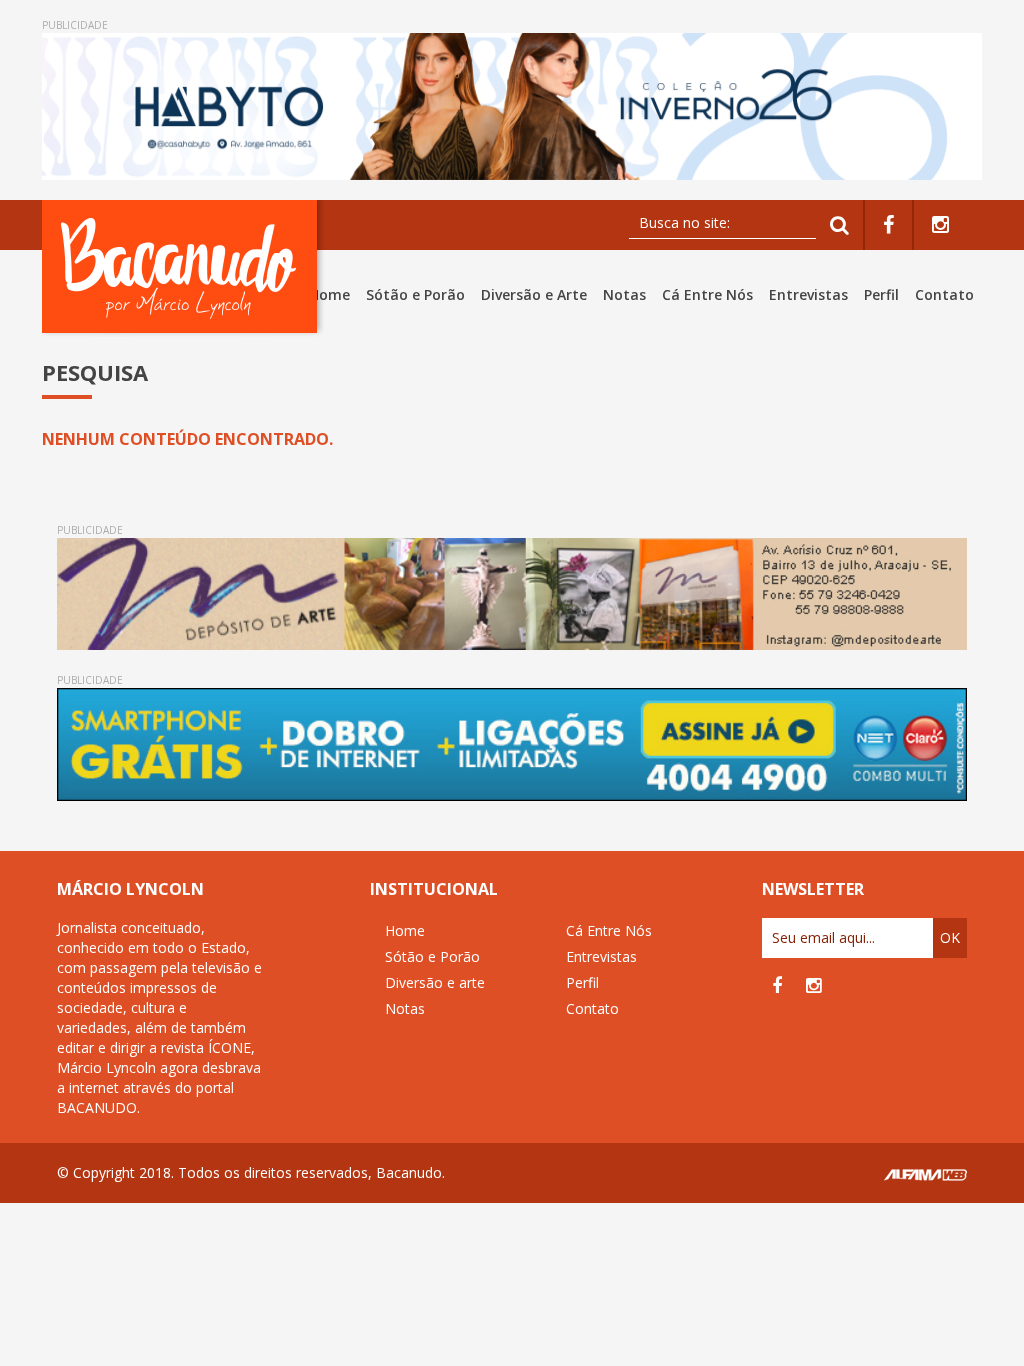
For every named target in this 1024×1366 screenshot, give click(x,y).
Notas (624, 294)
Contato (944, 294)
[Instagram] (940, 225)
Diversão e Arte (534, 294)
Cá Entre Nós (707, 294)
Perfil (881, 294)
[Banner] (512, 106)
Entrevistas (808, 294)
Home (329, 294)
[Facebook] (888, 225)
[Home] (183, 266)
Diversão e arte (435, 982)
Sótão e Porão (415, 294)
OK (950, 937)
